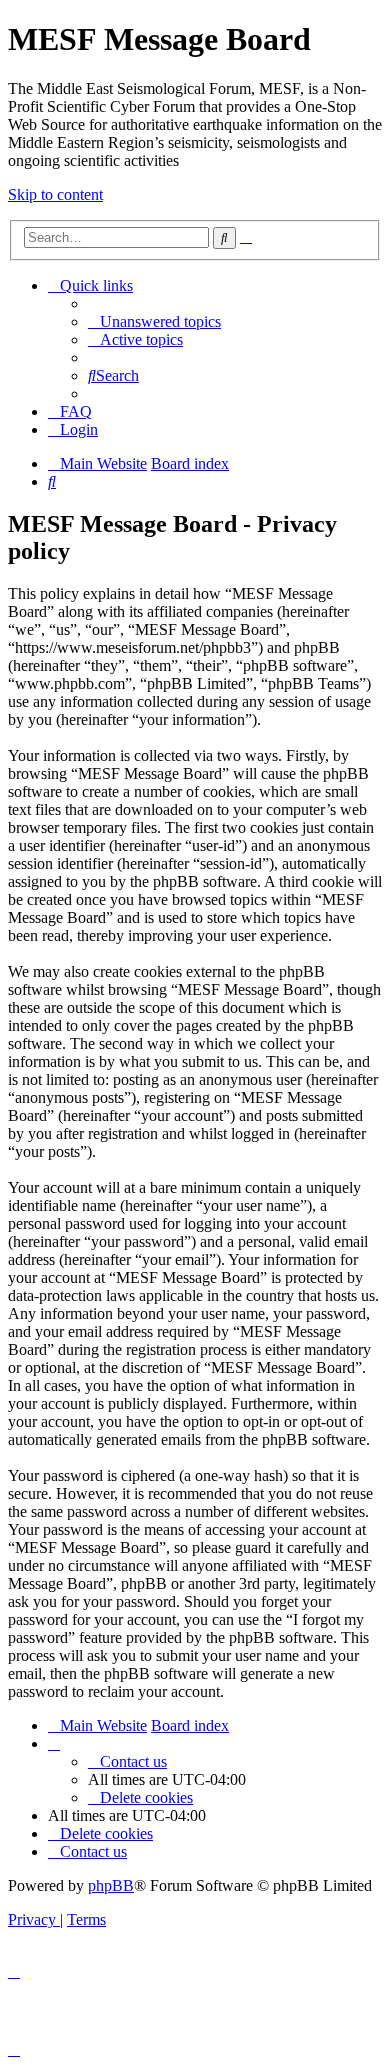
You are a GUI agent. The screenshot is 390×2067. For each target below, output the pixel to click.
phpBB (111, 1885)
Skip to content (55, 194)
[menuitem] (154, 321)
